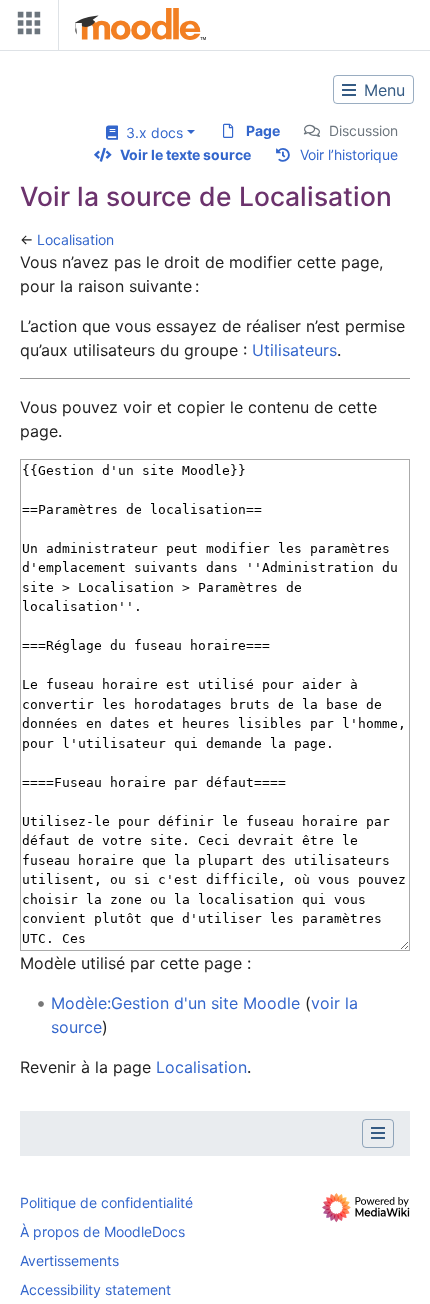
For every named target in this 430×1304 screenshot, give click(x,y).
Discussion (363, 130)
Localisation (75, 239)
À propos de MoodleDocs (102, 1231)
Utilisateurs (294, 350)
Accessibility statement (95, 1289)
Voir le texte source (185, 154)
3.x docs (150, 132)
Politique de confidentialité (106, 1202)
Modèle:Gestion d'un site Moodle (175, 1003)
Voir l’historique (349, 154)
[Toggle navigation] (25, 27)
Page (263, 130)
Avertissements (69, 1260)
